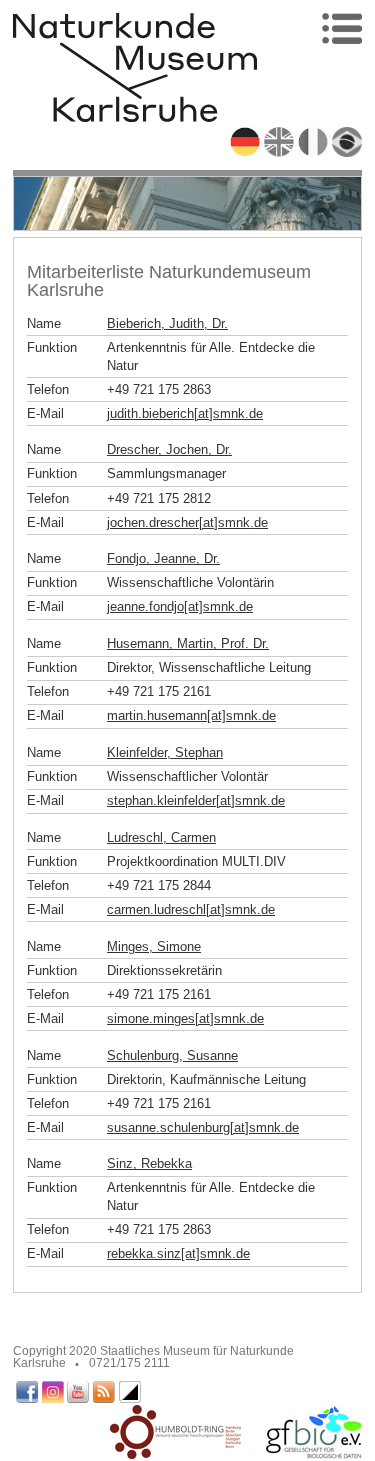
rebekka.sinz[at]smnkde (178, 1253)
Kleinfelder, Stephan (165, 752)
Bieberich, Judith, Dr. (167, 323)
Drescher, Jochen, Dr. (169, 449)
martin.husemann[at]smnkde (191, 715)
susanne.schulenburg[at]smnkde (203, 1127)
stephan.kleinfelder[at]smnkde (196, 800)
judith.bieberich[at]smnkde (185, 413)
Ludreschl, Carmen (161, 837)
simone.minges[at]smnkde (185, 1018)
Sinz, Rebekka (149, 1163)
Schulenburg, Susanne (172, 1055)
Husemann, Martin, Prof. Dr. (188, 643)
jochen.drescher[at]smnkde (187, 522)
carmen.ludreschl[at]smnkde (191, 909)
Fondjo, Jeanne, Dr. (163, 558)
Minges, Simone (154, 946)
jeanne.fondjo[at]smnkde (180, 606)
